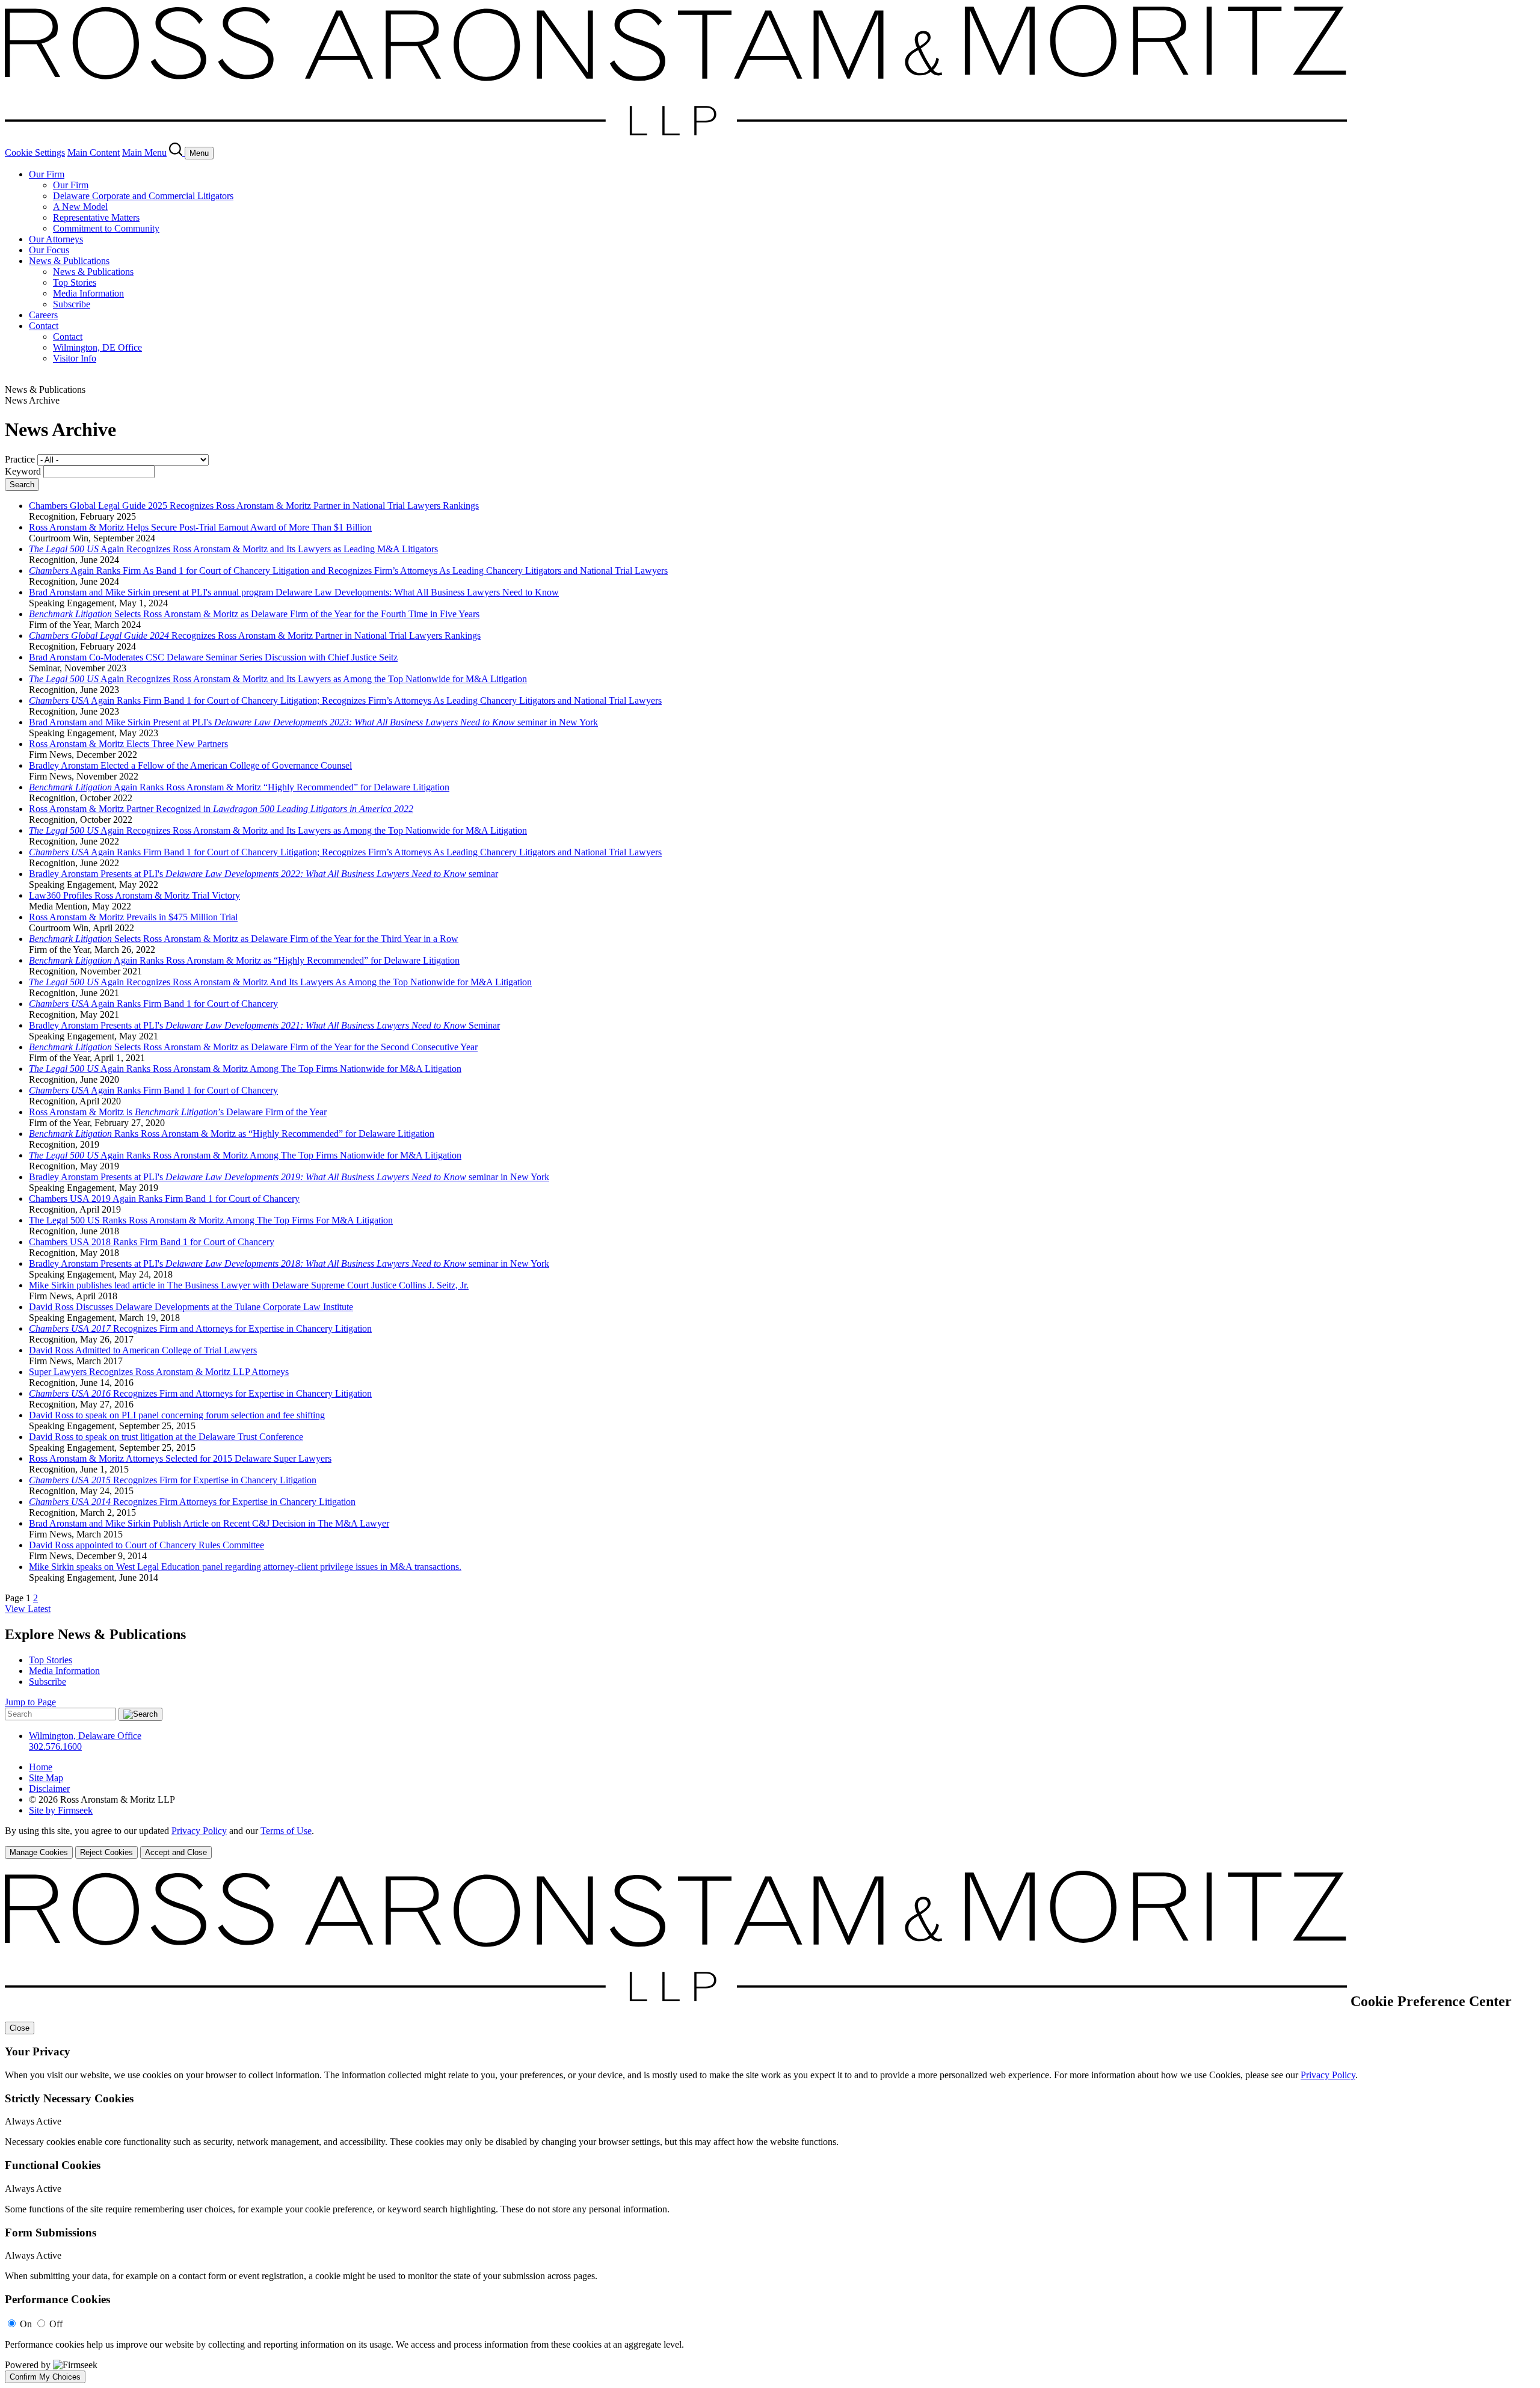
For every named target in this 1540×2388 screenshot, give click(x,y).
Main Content (94, 152)
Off (56, 2324)
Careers (43, 315)
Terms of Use (286, 1831)
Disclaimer (49, 1789)
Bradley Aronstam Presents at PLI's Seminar (264, 1025)
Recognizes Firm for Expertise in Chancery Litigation (173, 1480)
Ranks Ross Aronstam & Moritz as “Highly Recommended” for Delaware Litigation (232, 1134)
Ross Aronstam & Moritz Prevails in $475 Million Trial (133, 917)
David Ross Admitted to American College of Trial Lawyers (143, 1350)
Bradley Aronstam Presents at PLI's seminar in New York (289, 1177)
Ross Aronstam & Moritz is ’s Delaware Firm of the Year (178, 1112)
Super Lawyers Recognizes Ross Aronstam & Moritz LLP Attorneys (159, 1372)
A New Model (80, 207)
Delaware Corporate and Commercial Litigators (143, 196)
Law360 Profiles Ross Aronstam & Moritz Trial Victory (134, 895)
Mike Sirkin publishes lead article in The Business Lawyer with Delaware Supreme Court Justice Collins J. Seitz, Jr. (249, 1285)
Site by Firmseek (61, 1810)
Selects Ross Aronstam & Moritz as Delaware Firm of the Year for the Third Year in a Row (244, 939)
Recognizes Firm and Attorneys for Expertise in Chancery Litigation (200, 1328)
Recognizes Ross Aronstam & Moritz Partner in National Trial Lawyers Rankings (255, 635)
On (26, 2324)
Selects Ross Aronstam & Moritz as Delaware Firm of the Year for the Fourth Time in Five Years (254, 614)
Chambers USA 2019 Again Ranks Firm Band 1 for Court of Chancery (164, 1199)
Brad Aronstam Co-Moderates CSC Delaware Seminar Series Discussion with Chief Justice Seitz (213, 657)
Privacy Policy (199, 1831)
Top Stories (75, 282)
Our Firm (47, 174)
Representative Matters (96, 217)
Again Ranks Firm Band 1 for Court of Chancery (153, 1004)
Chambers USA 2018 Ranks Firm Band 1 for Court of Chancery (152, 1242)
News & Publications (69, 261)
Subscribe (72, 304)
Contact (44, 326)
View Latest (28, 1609)
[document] (770, 2127)
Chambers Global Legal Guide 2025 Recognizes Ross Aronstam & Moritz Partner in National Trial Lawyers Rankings (254, 506)
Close (20, 2028)
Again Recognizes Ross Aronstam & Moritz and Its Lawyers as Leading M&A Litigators (233, 549)
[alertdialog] (770, 2127)
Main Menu (144, 152)
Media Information (88, 293)
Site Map (46, 1778)
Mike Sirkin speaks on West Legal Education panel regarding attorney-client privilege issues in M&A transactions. (245, 1567)
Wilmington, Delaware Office (85, 1736)
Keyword (23, 471)
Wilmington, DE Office (97, 347)
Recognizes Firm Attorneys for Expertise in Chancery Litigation (192, 1502)
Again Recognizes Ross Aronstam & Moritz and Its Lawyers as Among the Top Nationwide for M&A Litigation (278, 679)
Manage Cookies (39, 1852)
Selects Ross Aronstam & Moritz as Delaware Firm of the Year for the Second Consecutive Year (253, 1047)
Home (41, 1767)
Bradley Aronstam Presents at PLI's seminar (263, 874)
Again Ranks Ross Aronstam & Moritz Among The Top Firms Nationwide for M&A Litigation (245, 1069)
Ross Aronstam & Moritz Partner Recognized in (221, 809)
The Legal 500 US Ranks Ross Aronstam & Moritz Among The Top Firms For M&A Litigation (211, 1220)
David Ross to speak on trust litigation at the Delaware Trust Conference (166, 1437)
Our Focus (49, 250)
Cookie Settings (35, 152)
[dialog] (770, 1842)
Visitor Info (75, 358)
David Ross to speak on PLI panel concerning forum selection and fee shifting (177, 1415)
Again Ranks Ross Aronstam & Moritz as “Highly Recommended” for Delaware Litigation (244, 960)
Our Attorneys (56, 239)
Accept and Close (176, 1852)
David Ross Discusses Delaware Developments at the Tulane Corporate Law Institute (191, 1307)
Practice (20, 459)
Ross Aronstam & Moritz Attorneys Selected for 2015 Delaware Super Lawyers (180, 1458)
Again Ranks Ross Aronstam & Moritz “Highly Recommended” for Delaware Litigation (239, 787)
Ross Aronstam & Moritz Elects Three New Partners (128, 744)
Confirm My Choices (45, 2377)
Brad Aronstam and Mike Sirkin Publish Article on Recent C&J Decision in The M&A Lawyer (209, 1523)
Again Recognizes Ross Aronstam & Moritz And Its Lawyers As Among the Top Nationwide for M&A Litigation (280, 982)
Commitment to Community (106, 228)
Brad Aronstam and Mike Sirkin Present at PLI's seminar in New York (313, 722)
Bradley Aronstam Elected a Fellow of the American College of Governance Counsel (190, 765)
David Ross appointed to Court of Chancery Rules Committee (146, 1545)
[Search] (177, 152)
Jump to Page (30, 1702)
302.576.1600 (55, 1746)
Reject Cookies (106, 1852)
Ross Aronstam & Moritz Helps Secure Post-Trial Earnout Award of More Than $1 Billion (200, 527)
